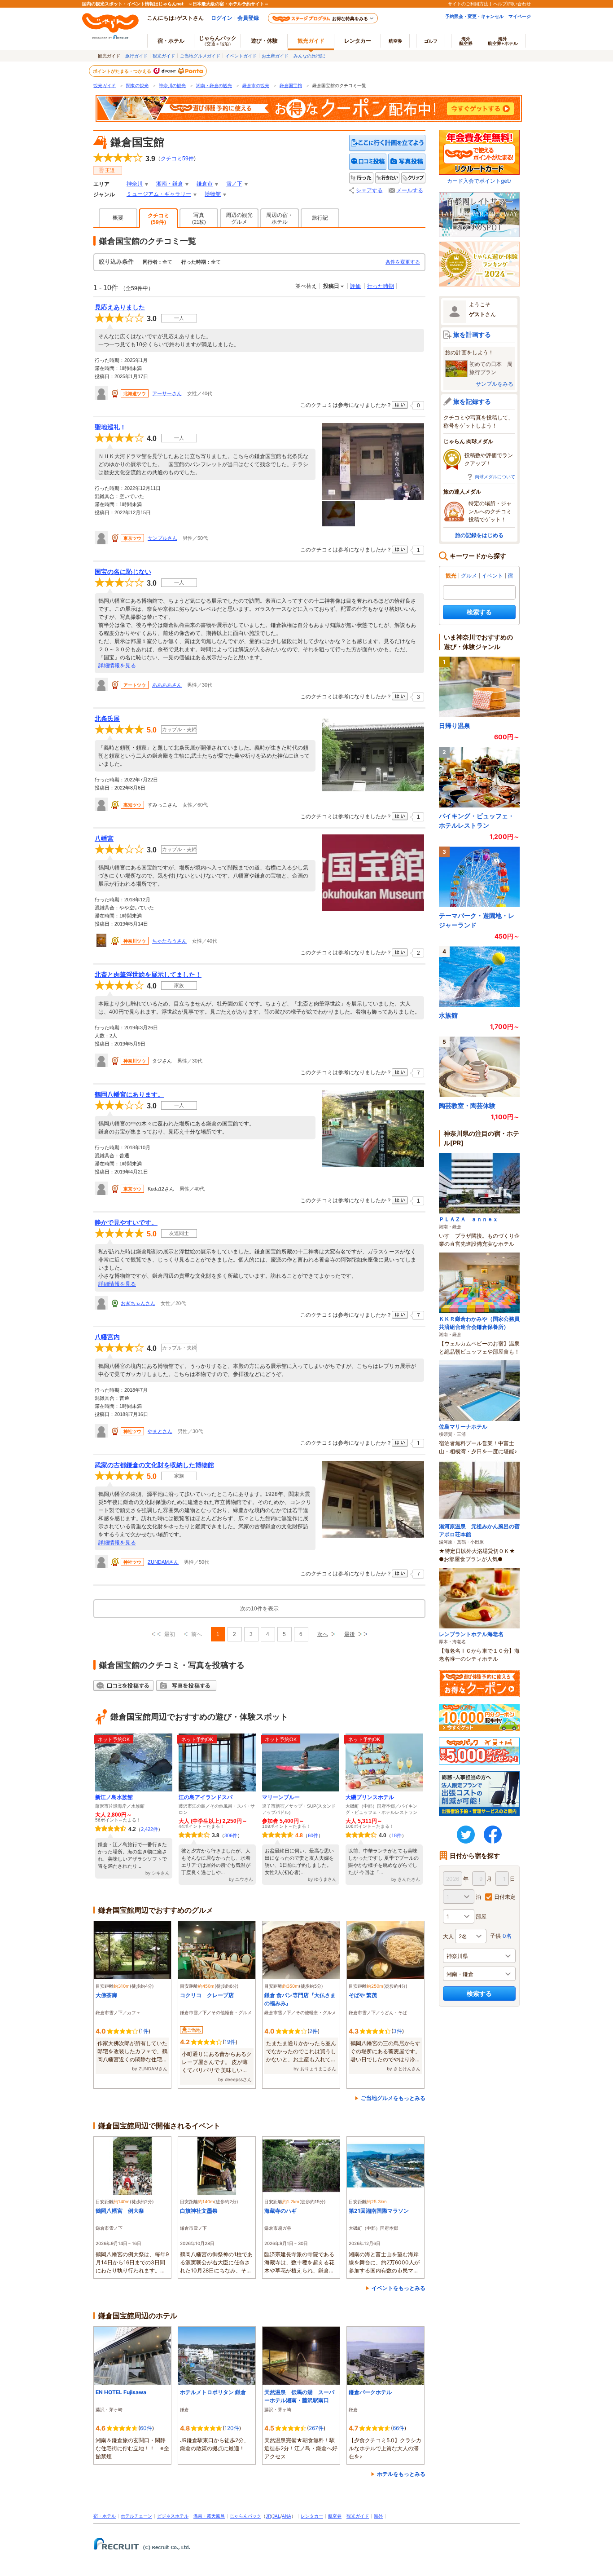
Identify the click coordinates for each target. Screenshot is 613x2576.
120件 (232, 2428)
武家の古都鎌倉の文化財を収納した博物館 (154, 1465)
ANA (287, 2516)
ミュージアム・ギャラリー (159, 194)
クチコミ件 (177, 159)
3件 (398, 2031)
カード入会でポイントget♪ (479, 181)
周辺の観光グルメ (239, 218)
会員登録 (248, 18)
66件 (398, 2428)
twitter (466, 1835)
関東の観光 (137, 86)
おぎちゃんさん (138, 1303)
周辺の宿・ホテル (280, 218)
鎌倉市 (205, 184)
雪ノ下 (234, 184)
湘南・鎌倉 (170, 184)
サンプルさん (162, 538)
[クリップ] (413, 178)
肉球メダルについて (495, 476)
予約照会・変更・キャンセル (474, 16)
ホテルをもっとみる (401, 2474)
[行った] (361, 178)
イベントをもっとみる (398, 2288)
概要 (118, 218)
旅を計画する (472, 334)
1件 (144, 2031)
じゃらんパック (218, 40)
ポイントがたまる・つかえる (123, 71)
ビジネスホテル (173, 2516)
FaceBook (493, 1835)
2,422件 (149, 1829)
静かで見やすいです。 (126, 1222)
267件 (316, 2428)
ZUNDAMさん (163, 1562)
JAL (276, 2516)
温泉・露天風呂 (209, 2516)
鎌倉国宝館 (291, 86)
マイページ (520, 16)
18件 (396, 1835)
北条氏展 (107, 719)
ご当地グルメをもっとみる (393, 2098)
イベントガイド (241, 56)
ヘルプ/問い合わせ (512, 4)
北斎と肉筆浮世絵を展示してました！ (148, 975)
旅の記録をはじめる (479, 535)
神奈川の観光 (172, 86)
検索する (479, 612)
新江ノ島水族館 (114, 1797)
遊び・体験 (264, 41)
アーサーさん (167, 393)
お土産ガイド (275, 56)
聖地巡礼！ (110, 427)
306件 (231, 1835)
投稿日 (331, 286)
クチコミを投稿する (368, 162)
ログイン (222, 18)
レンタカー (358, 41)
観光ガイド (164, 56)
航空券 (395, 41)
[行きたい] (387, 178)
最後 (350, 1634)
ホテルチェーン (136, 2516)
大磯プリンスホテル (370, 1797)
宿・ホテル (105, 2516)
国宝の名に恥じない (123, 572)
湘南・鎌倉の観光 (214, 86)
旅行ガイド (136, 56)
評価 (355, 286)
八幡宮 (104, 838)
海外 (466, 41)
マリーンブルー (281, 1797)
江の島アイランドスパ (206, 1797)
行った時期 (381, 286)
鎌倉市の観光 (256, 86)
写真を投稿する (407, 162)
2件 (313, 2031)
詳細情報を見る (117, 666)
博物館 (213, 194)
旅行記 (320, 218)
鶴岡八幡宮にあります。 (129, 1094)
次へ (323, 1634)
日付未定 (505, 1897)
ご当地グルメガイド (200, 56)
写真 (199, 218)
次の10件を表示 (259, 1609)
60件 (313, 1835)
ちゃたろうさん (169, 941)
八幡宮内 (107, 1337)
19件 (230, 2042)
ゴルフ (431, 41)
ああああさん (167, 685)
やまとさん (160, 1431)
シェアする (369, 190)
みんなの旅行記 (309, 56)
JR (268, 2516)
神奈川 (135, 184)
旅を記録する (472, 401)
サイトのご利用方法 (468, 4)
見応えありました (120, 307)
